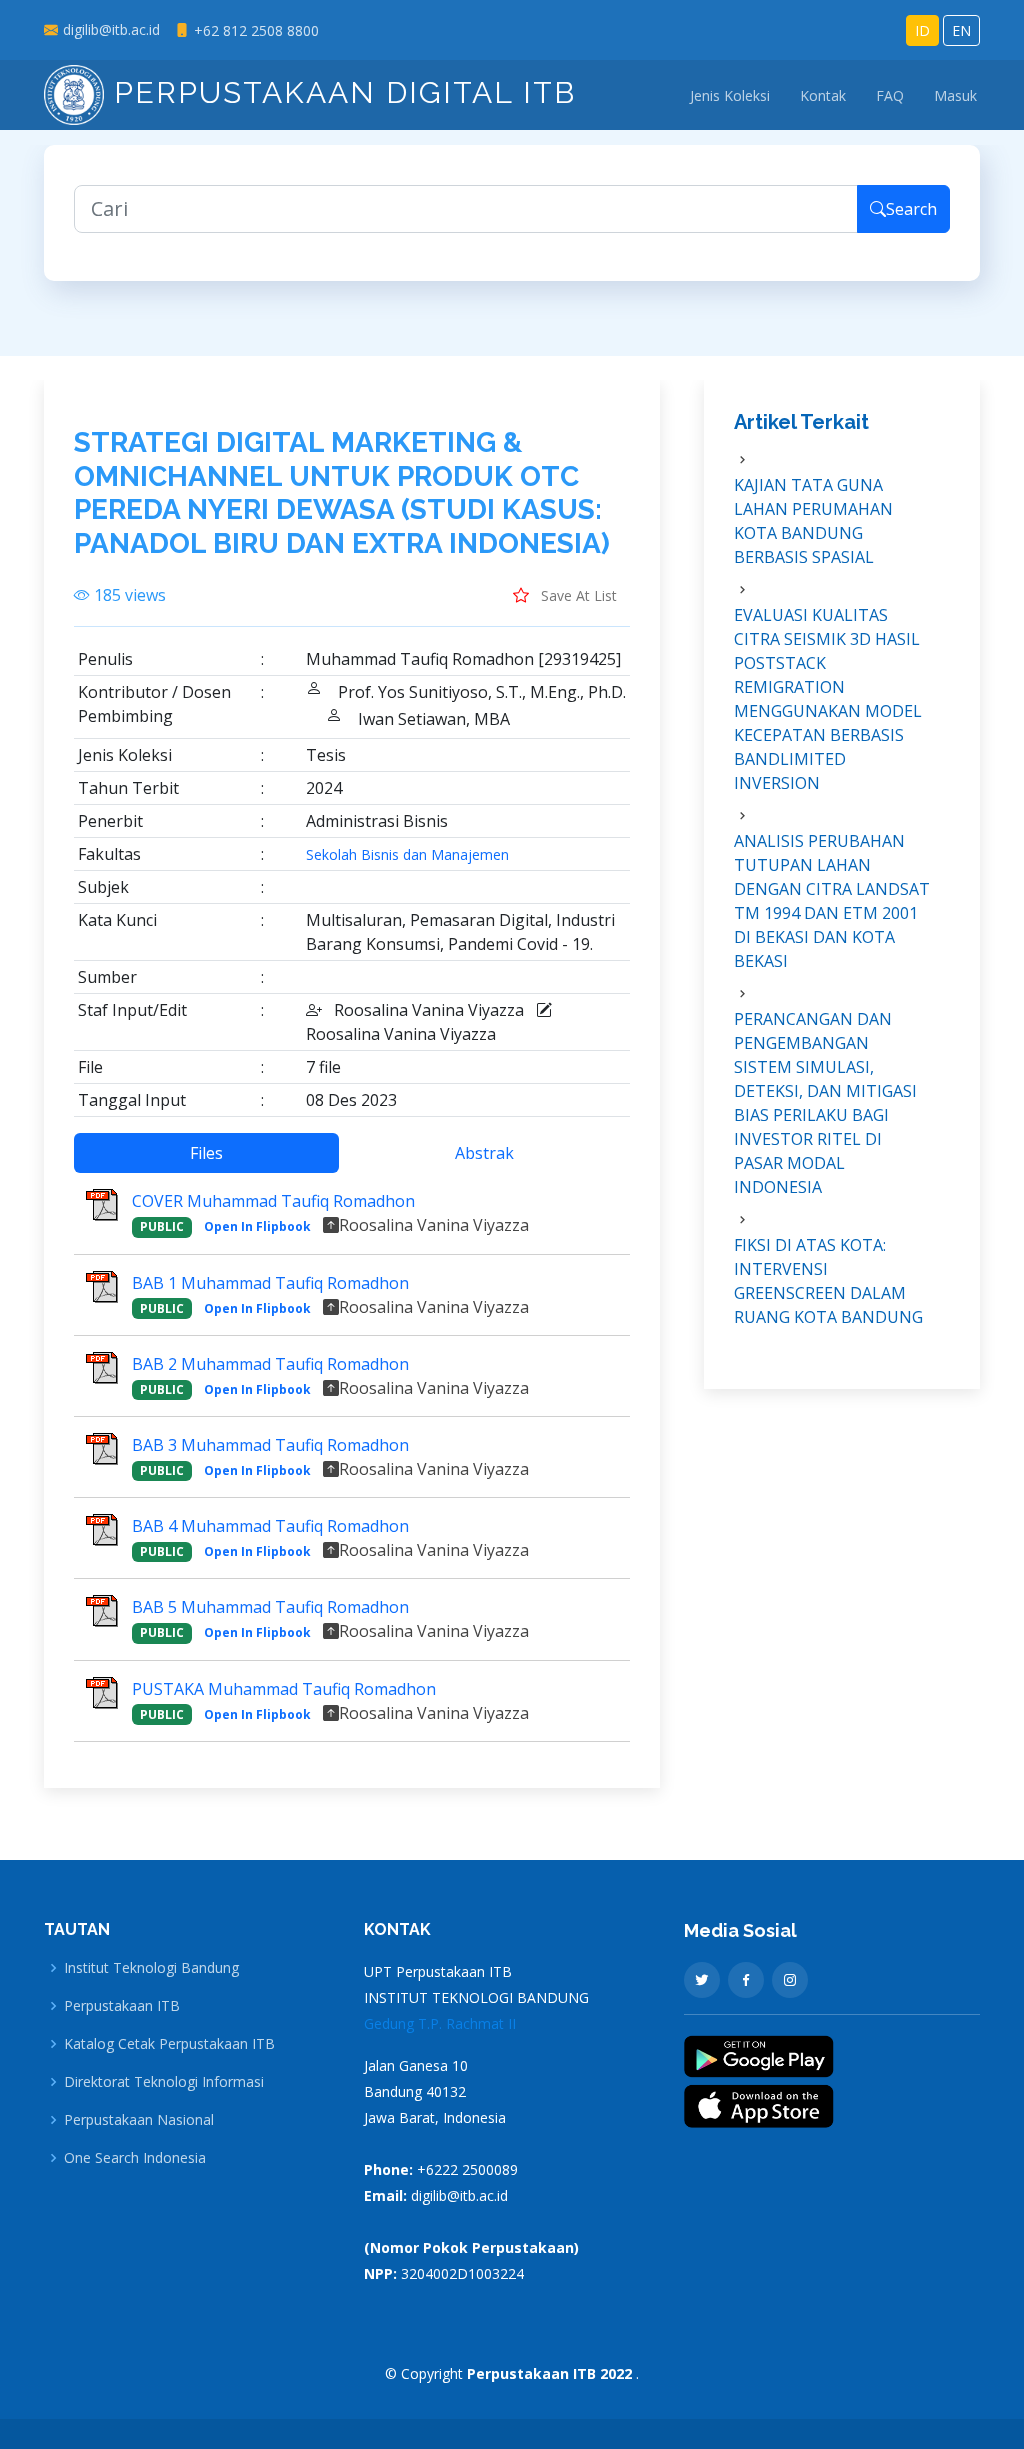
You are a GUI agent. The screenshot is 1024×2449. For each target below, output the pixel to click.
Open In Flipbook (257, 1226)
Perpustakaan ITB (122, 2006)
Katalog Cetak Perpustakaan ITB (169, 2044)
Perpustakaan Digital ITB (340, 92)
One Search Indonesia (135, 2158)
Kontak (823, 95)
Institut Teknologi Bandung (151, 1968)
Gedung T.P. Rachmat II (440, 2023)
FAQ (890, 95)
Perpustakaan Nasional (139, 2120)
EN (961, 30)
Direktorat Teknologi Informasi (164, 2082)
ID (922, 30)
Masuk (955, 95)
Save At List (577, 595)
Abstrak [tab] (484, 1153)
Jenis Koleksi (730, 95)
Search (911, 209)
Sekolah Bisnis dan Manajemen (407, 855)
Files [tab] (206, 1153)
